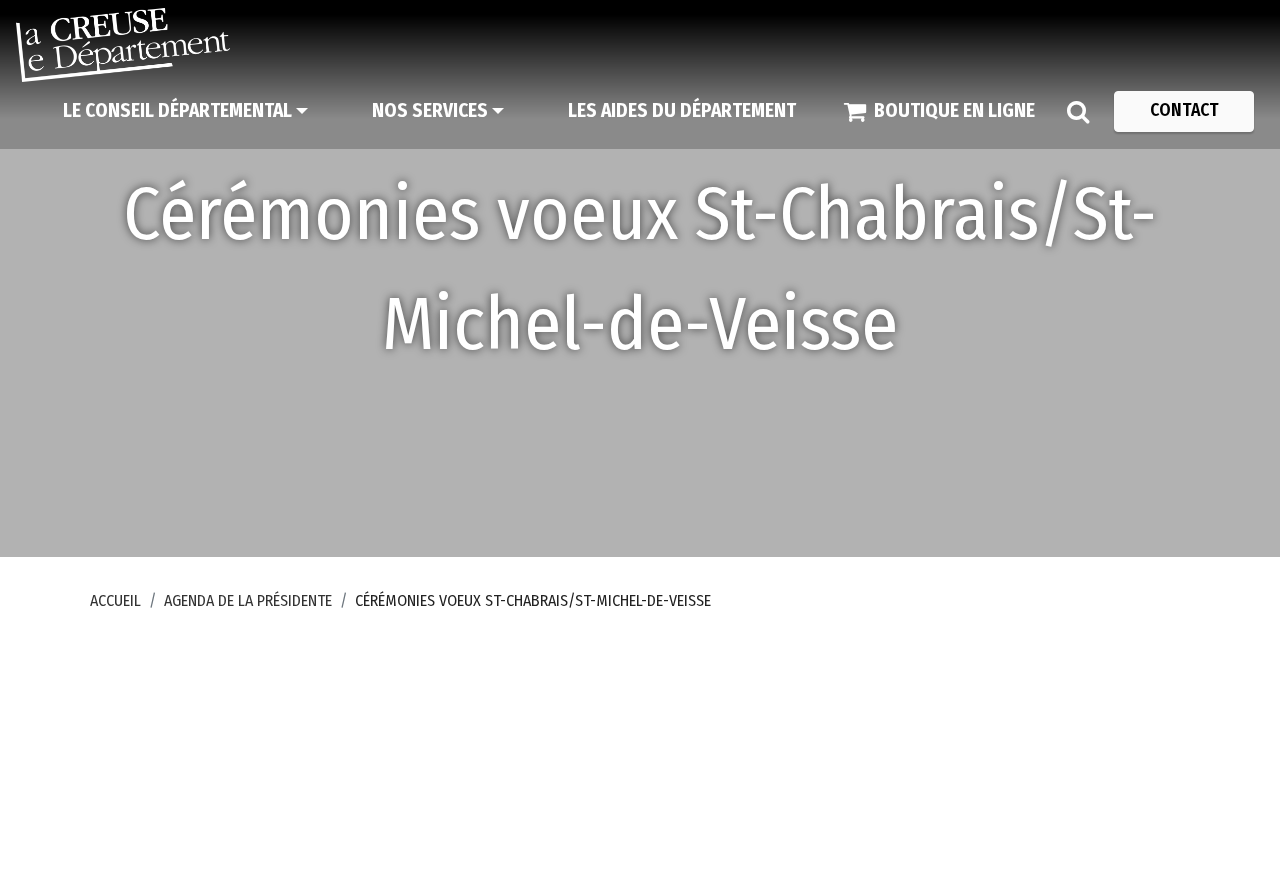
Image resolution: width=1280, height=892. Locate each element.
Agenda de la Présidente (248, 600)
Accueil (115, 600)
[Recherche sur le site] (1078, 111)
